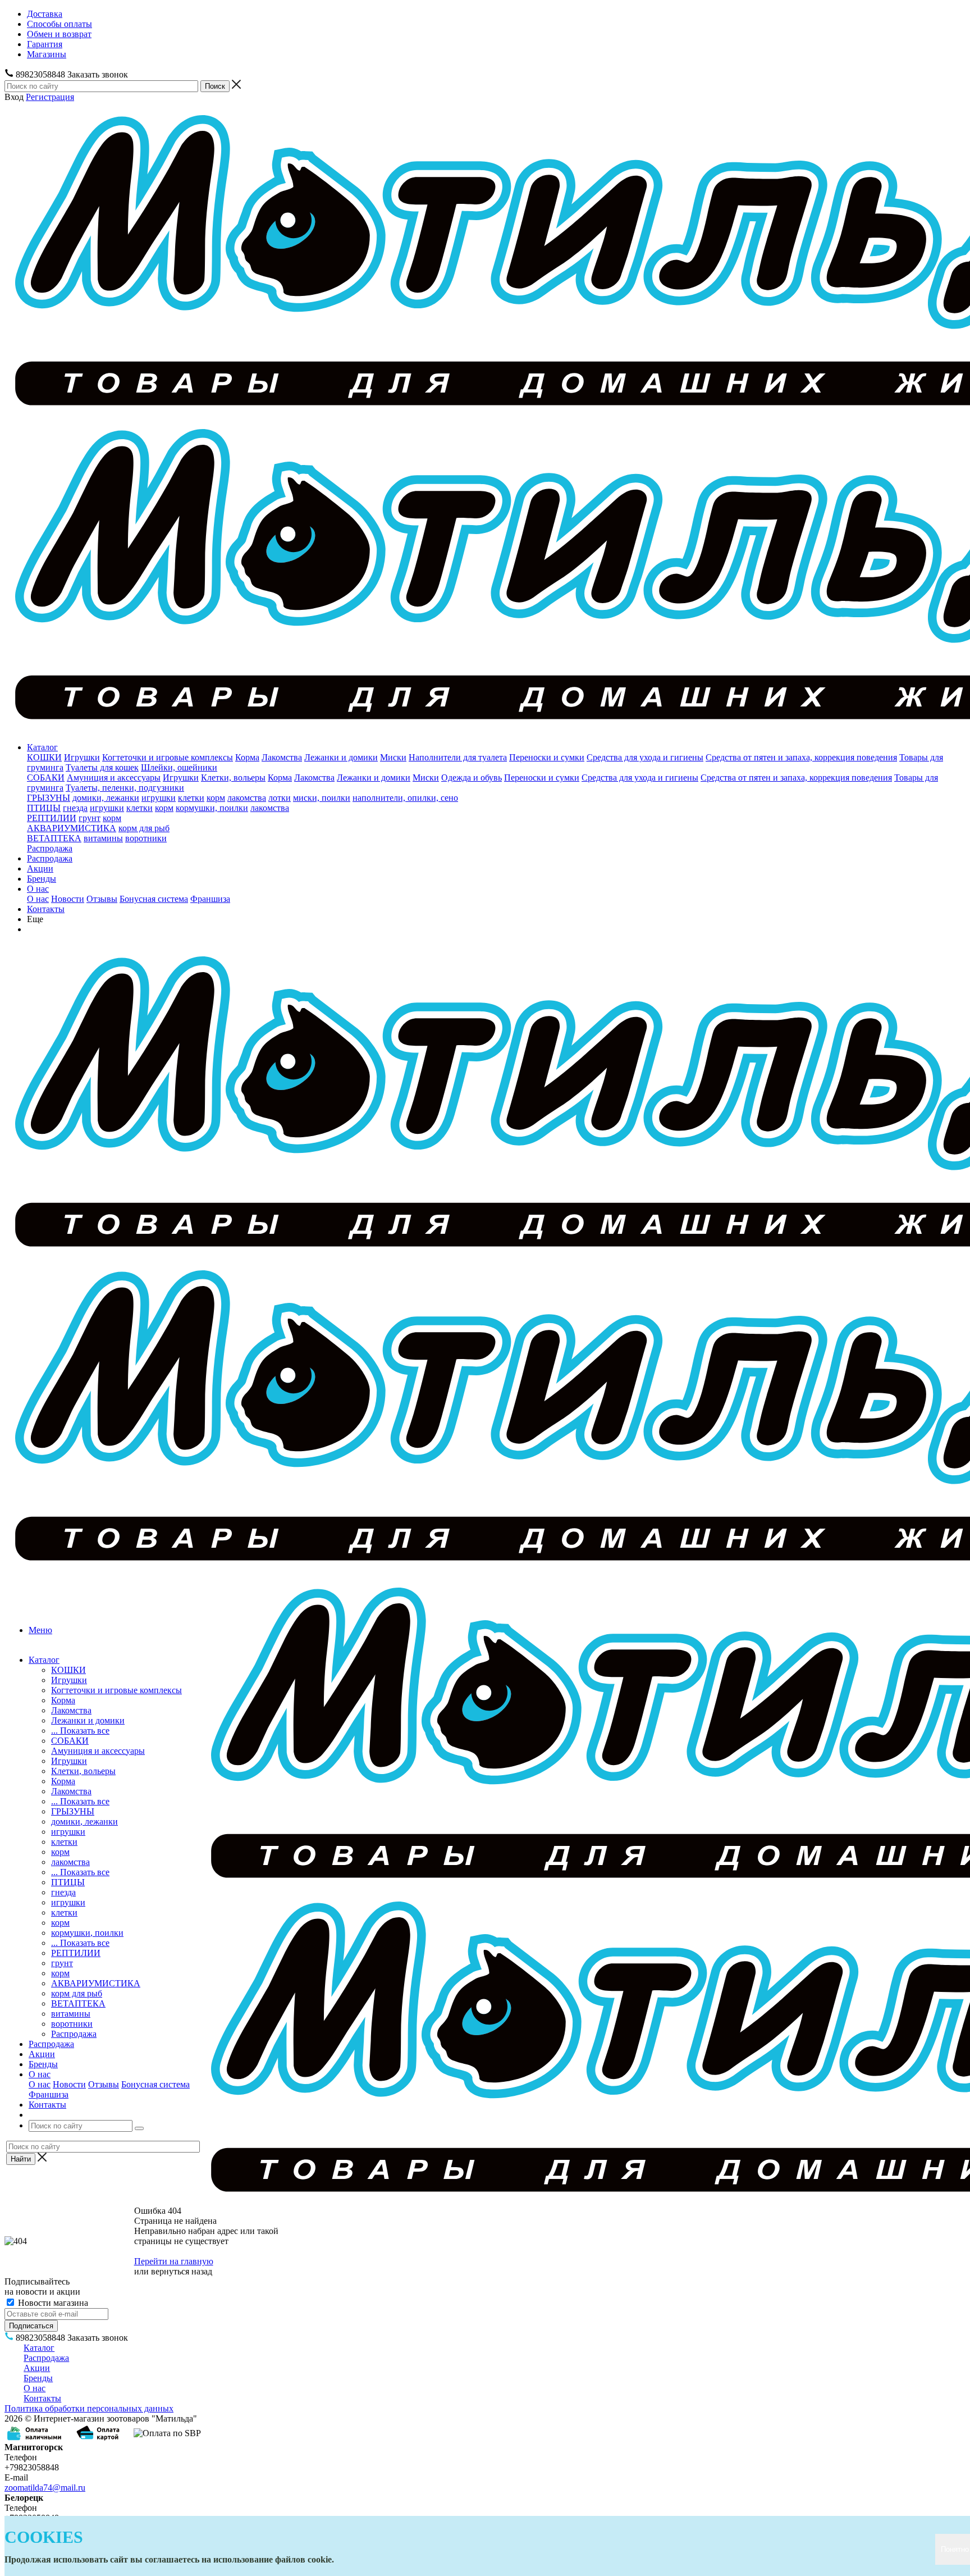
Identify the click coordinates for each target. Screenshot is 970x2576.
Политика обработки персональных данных (89, 2408)
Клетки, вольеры (233, 778)
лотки (280, 798)
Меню (40, 1630)
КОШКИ (44, 757)
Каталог (42, 747)
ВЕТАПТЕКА (54, 838)
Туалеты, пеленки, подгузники (125, 788)
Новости (68, 899)
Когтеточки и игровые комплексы (168, 757)
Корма (247, 757)
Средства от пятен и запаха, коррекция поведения (801, 757)
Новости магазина (52, 2303)
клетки (191, 798)
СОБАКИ (46, 778)
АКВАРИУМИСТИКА (72, 828)
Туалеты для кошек (102, 767)
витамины (103, 838)
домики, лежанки (106, 798)
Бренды (42, 879)
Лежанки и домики (341, 757)
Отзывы (102, 899)
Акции (40, 868)
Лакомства (282, 757)
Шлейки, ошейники (179, 767)
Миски (393, 757)
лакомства (247, 798)
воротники (146, 838)
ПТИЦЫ (44, 808)
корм (216, 798)
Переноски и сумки (547, 757)
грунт (90, 818)
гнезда (75, 808)
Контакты (46, 909)
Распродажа (50, 848)
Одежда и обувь (472, 778)
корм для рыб (144, 828)
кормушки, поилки (212, 808)
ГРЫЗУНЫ (49, 798)
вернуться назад (182, 2271)
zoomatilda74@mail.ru (45, 2488)
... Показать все (80, 1731)
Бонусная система (154, 899)
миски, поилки (322, 798)
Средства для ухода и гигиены (645, 757)
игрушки (159, 798)
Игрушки (82, 757)
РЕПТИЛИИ (52, 818)
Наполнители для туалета (458, 757)
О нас (38, 889)
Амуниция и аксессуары (114, 778)
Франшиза (210, 899)
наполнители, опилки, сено (405, 798)
